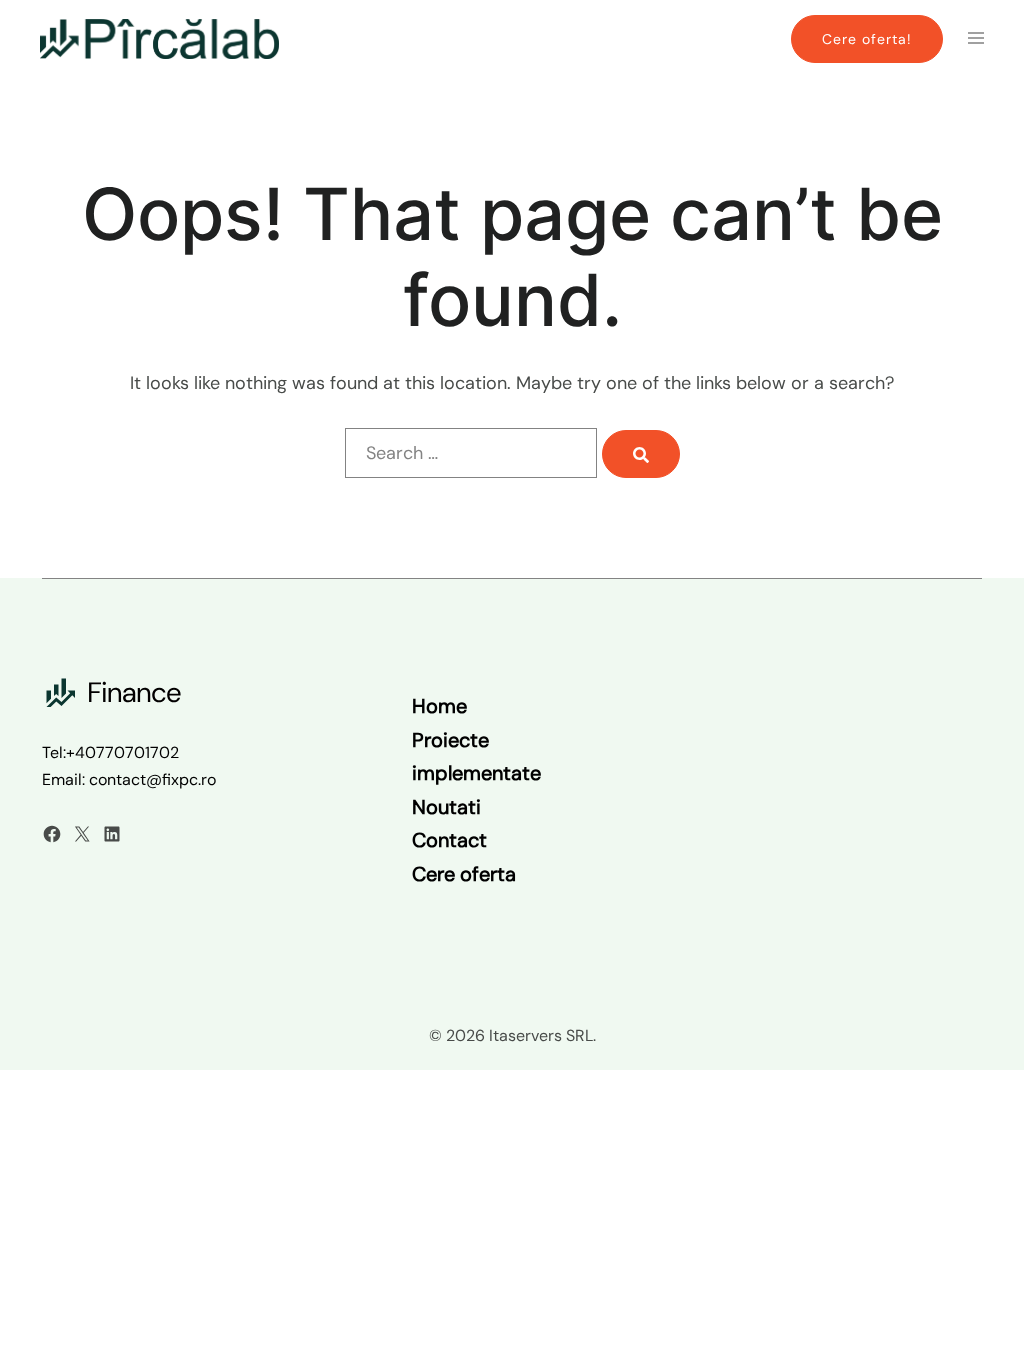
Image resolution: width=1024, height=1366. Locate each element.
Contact (449, 840)
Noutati (446, 807)
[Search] (641, 454)
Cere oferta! (867, 39)
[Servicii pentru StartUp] (159, 38)
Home (439, 706)
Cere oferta (464, 874)
